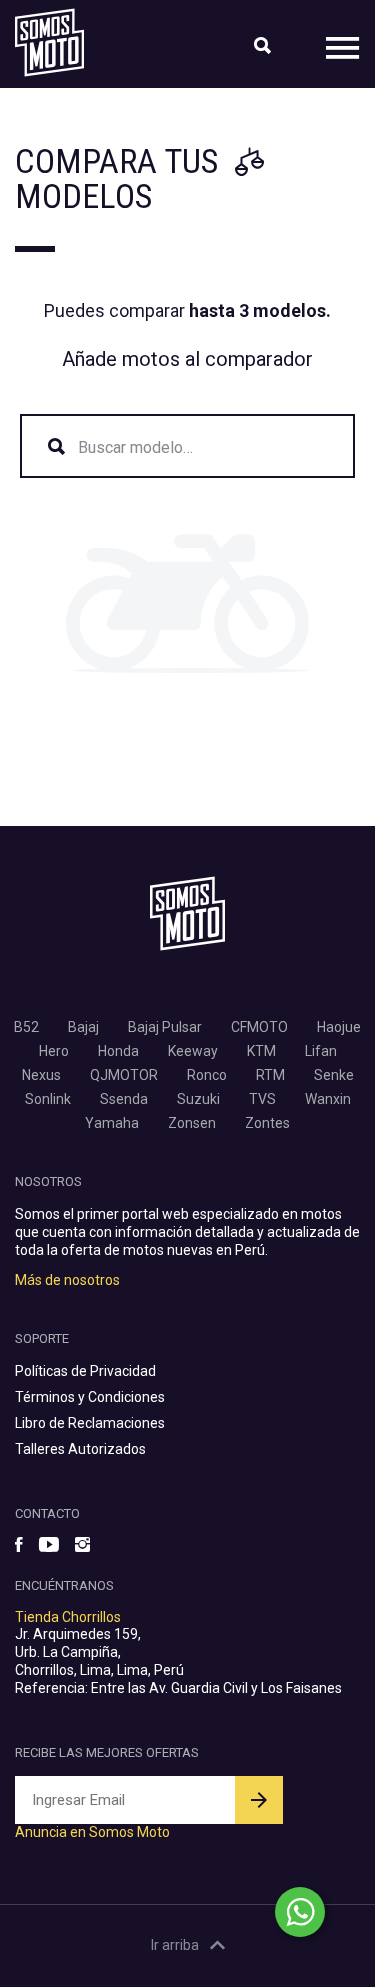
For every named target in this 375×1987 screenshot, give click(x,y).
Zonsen (192, 1123)
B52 (26, 1027)
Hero (54, 1051)
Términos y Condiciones (90, 1397)
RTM (270, 1075)
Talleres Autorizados (80, 1449)
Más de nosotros (67, 1280)
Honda (118, 1051)
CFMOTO (259, 1027)
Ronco (207, 1075)
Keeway (193, 1051)
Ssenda (124, 1099)
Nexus (41, 1075)
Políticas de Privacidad (85, 1371)
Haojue (339, 1027)
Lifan (321, 1051)
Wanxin (328, 1099)
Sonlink (48, 1099)
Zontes (267, 1123)
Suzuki (198, 1099)
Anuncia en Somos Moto (92, 1832)
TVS (262, 1099)
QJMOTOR (124, 1075)
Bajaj (83, 1027)
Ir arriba (175, 1945)
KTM (261, 1051)
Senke (334, 1075)
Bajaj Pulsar (165, 1027)
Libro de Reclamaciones (90, 1423)
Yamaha (112, 1123)
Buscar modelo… (135, 447)
